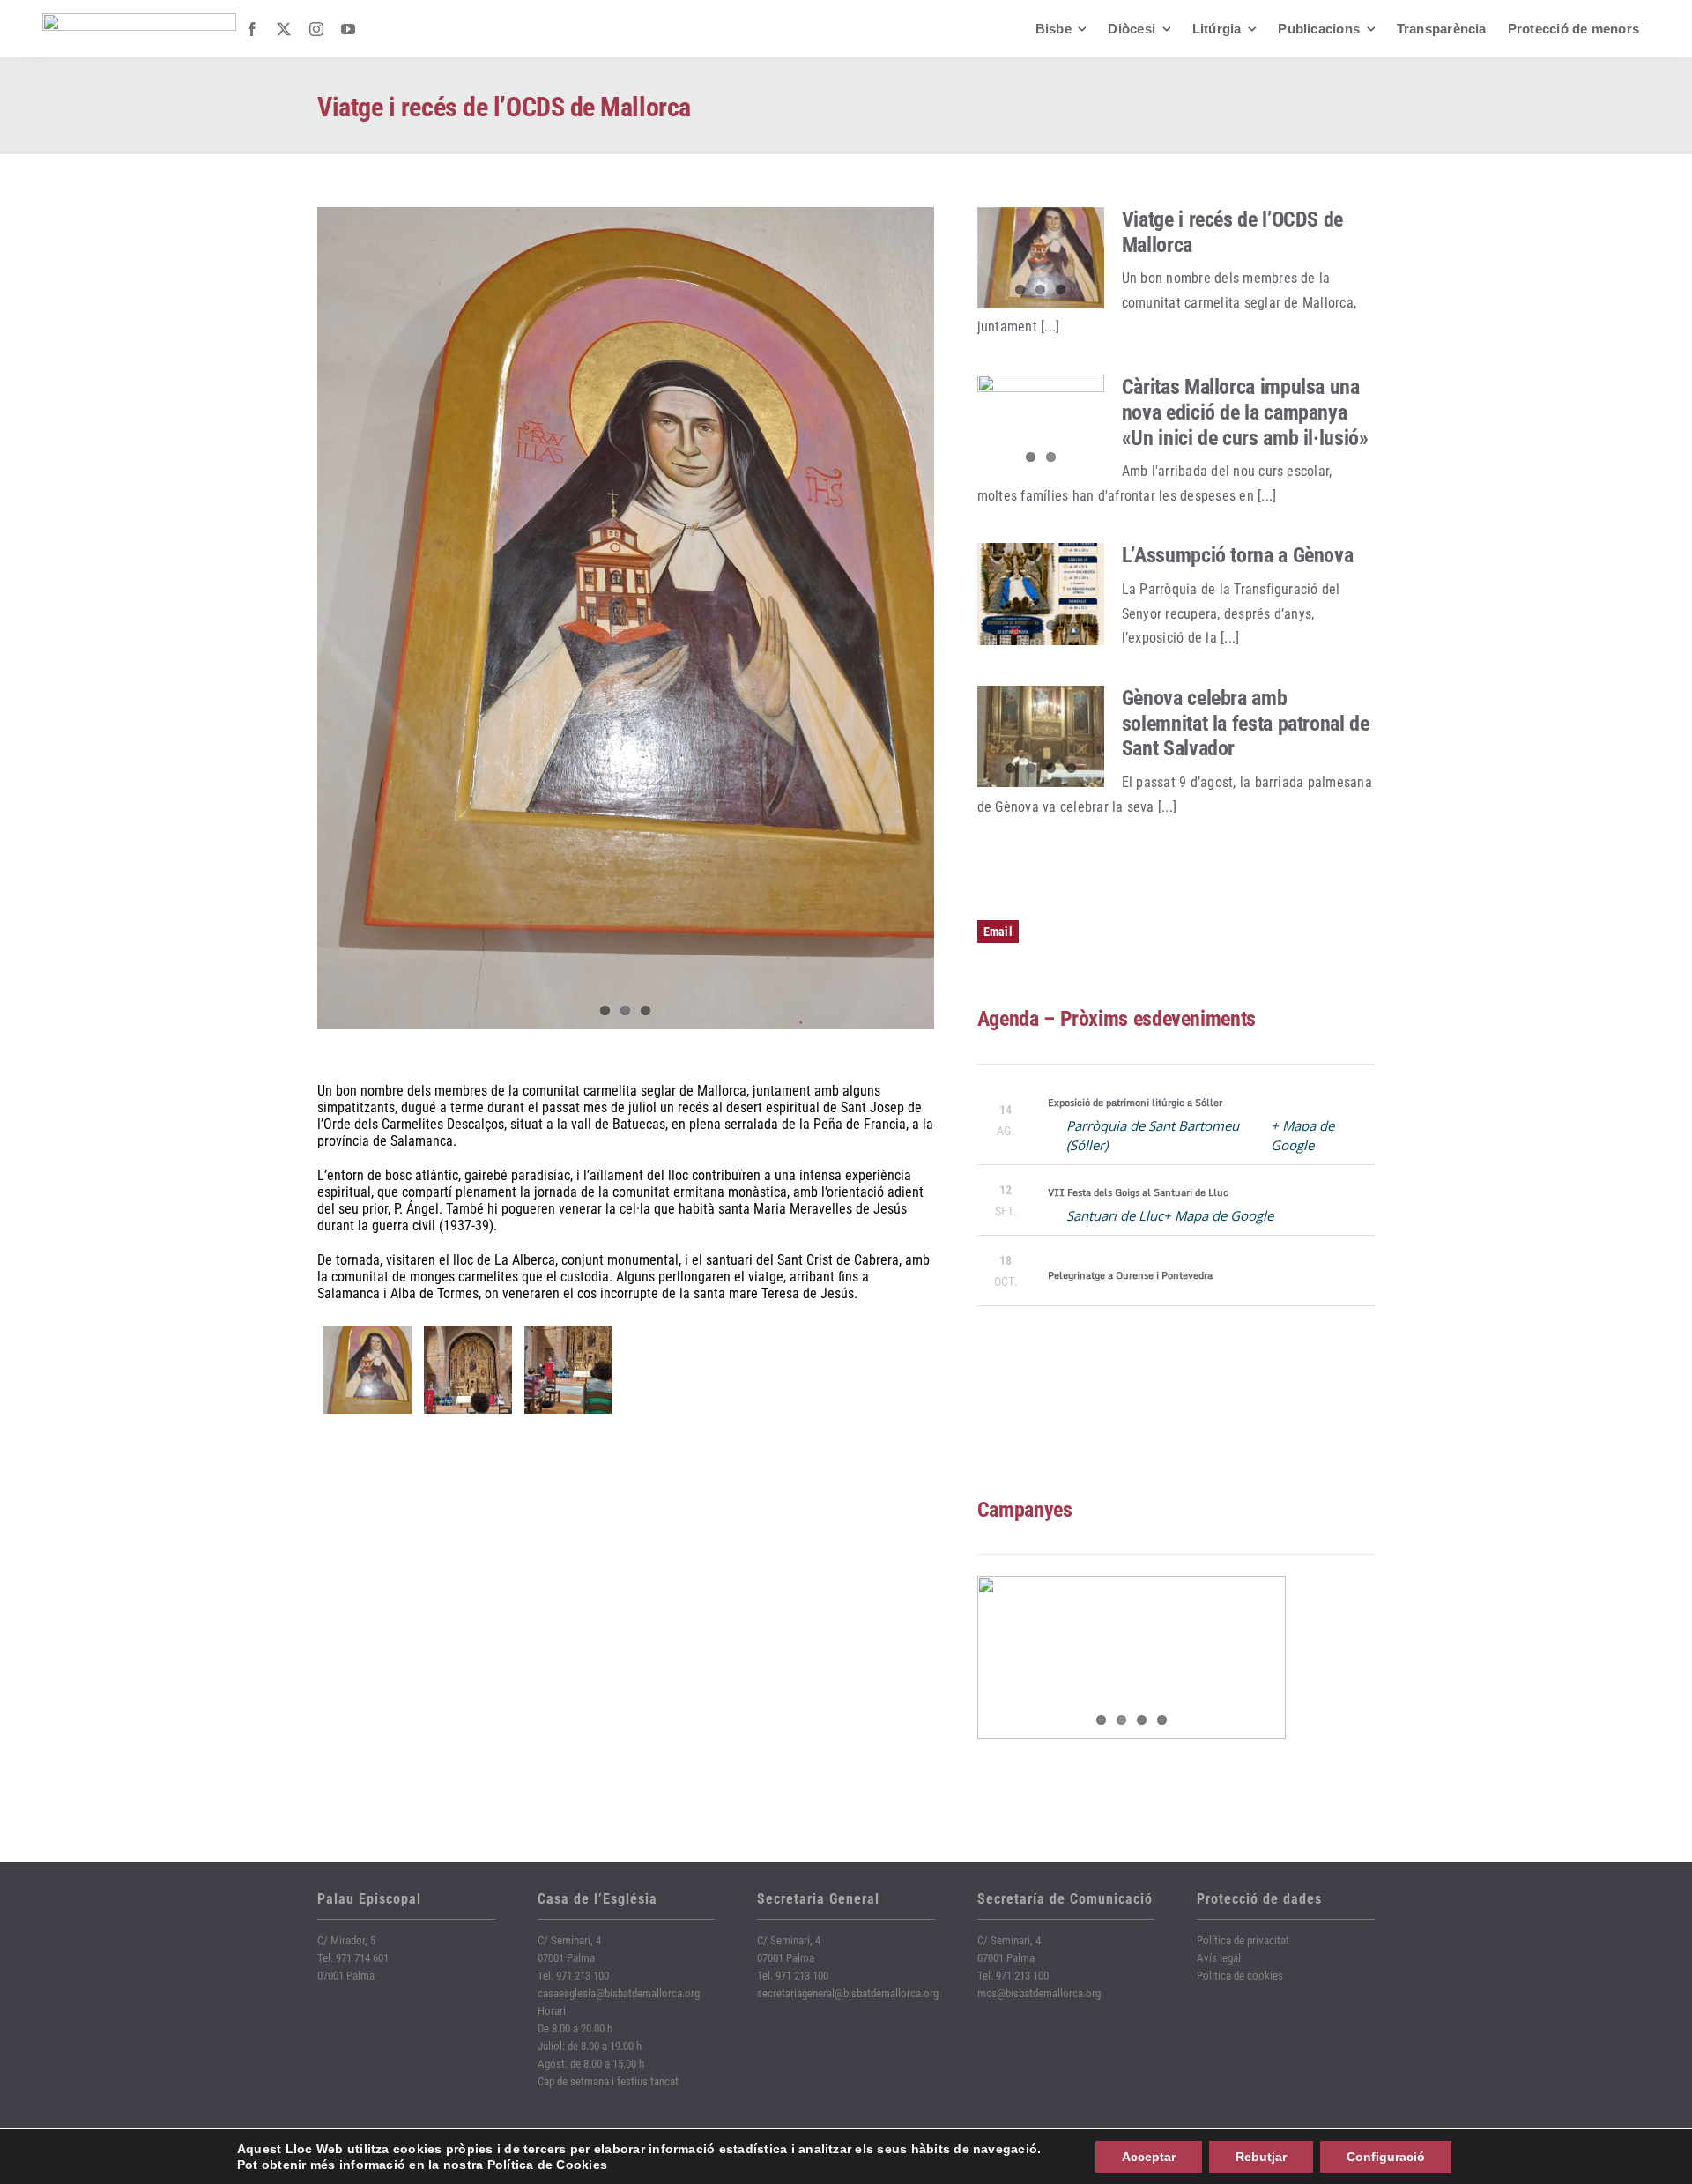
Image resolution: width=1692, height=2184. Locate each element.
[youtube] (348, 29)
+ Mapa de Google (1218, 1215)
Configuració (1386, 2157)
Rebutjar (1261, 2157)
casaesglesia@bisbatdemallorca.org (619, 1993)
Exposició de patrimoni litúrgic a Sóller (1135, 1103)
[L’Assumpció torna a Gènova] (1041, 594)
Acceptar (1149, 2157)
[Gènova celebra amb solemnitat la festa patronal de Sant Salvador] (1041, 737)
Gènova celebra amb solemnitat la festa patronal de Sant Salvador (1246, 724)
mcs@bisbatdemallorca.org (1039, 1993)
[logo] (139, 20)
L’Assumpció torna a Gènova (1238, 555)
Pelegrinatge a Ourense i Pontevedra (1130, 1275)
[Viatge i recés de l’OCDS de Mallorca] (1041, 258)
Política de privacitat (1243, 1940)
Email (998, 932)
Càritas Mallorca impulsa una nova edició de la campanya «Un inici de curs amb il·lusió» (1245, 412)
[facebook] (252, 29)
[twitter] (284, 29)
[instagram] (316, 29)
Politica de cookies (1240, 1976)
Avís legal (1219, 1958)
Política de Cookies (548, 2165)
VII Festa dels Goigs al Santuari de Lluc (1138, 1192)
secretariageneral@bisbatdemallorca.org (848, 1993)
